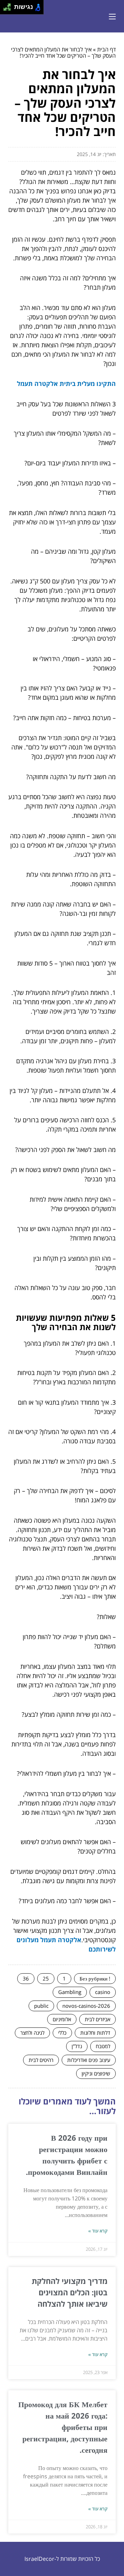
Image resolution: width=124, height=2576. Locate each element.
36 (26, 1978)
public (41, 2006)
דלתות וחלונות (95, 2033)
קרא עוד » (98, 2231)
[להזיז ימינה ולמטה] (9, 9)
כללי (62, 2033)
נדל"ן (77, 2046)
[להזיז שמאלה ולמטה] (5, 9)
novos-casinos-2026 (86, 2006)
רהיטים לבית (41, 2060)
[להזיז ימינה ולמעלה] (9, 5)
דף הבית (106, 49)
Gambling (70, 1992)
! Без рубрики (95, 1978)
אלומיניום (62, 2019)
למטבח (103, 2046)
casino (103, 1992)
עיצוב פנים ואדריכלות (89, 2060)
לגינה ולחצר (32, 2033)
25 (46, 1978)
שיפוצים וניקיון (96, 2073)
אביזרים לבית (97, 2019)
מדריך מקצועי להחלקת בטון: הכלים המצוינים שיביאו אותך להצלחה (70, 2292)
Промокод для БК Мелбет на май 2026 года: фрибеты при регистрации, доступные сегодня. (63, 2427)
